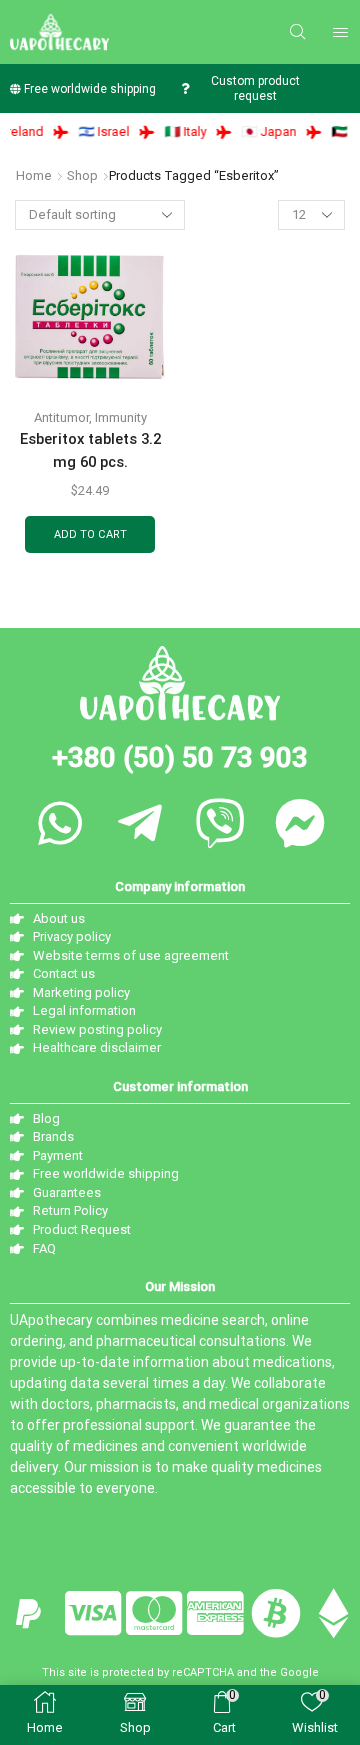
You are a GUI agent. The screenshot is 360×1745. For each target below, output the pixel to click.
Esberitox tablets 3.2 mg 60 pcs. (90, 450)
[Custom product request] (184, 88)
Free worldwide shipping (90, 89)
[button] (297, 32)
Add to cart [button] (90, 534)
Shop (82, 175)
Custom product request (255, 88)
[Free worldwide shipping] (15, 88)
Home (34, 175)
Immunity (121, 417)
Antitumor (61, 417)
